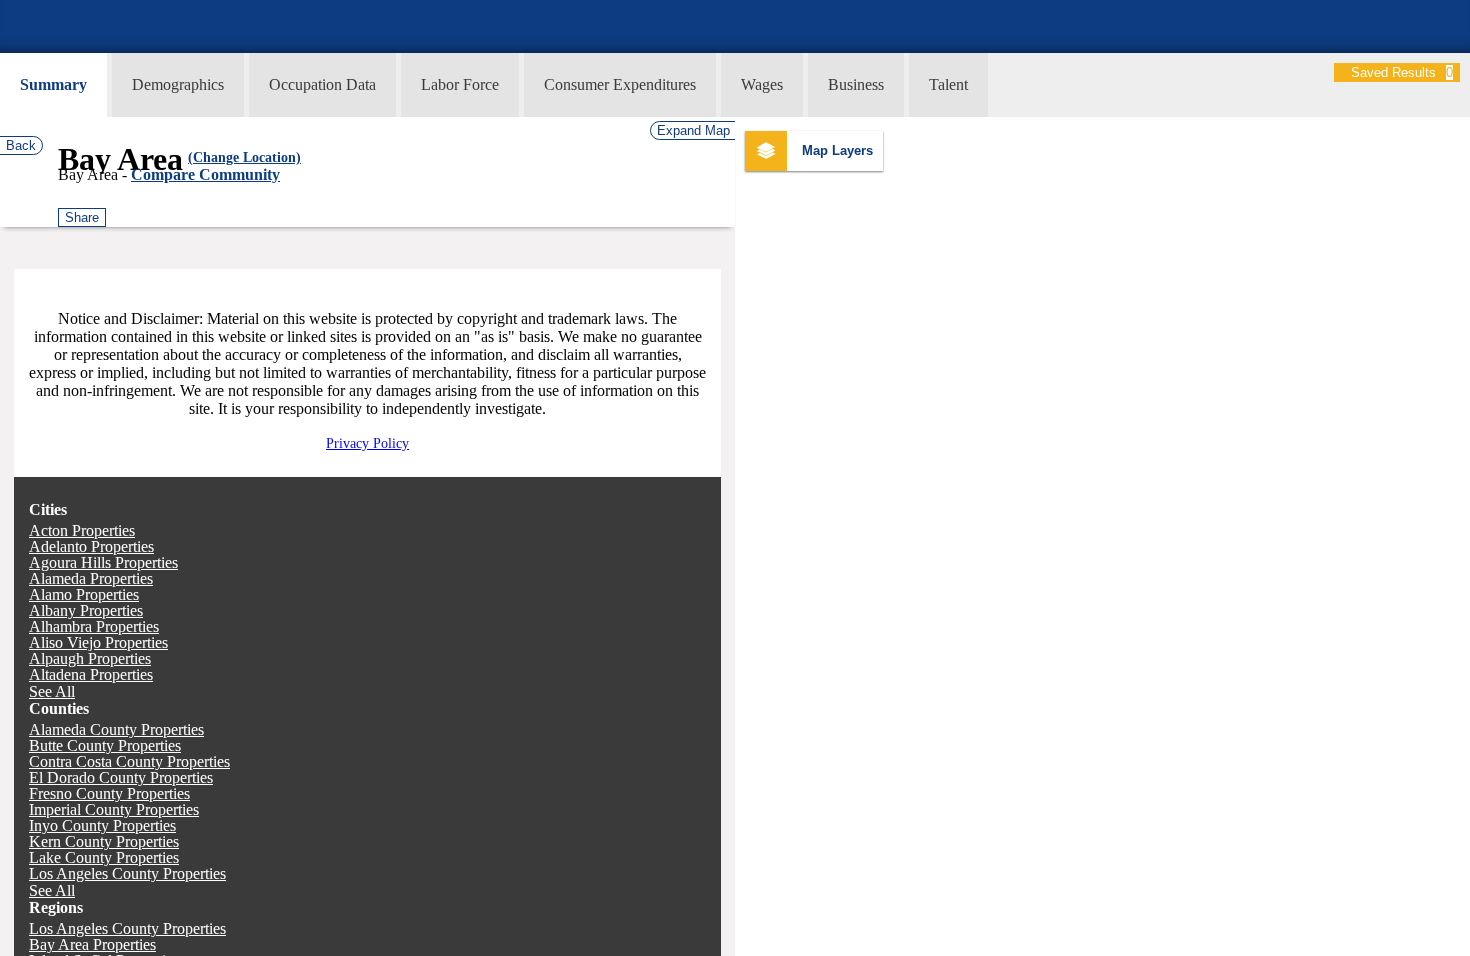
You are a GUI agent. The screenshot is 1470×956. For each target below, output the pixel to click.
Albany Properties (86, 610)
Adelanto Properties (91, 546)
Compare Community (205, 174)
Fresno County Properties (109, 793)
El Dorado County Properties (121, 777)
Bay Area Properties (92, 944)
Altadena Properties (91, 674)
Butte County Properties (105, 745)
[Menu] (2, 8)
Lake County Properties (104, 857)
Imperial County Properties (114, 809)
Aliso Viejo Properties (98, 642)
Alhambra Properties (94, 626)
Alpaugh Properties (90, 658)
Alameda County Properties (116, 729)
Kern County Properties (104, 841)
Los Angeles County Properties (127, 873)
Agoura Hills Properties (103, 562)
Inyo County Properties (102, 825)
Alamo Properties (84, 594)
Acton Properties (82, 530)
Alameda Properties (91, 578)
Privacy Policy (367, 443)
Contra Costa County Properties (129, 761)
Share (82, 217)
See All (52, 691)
